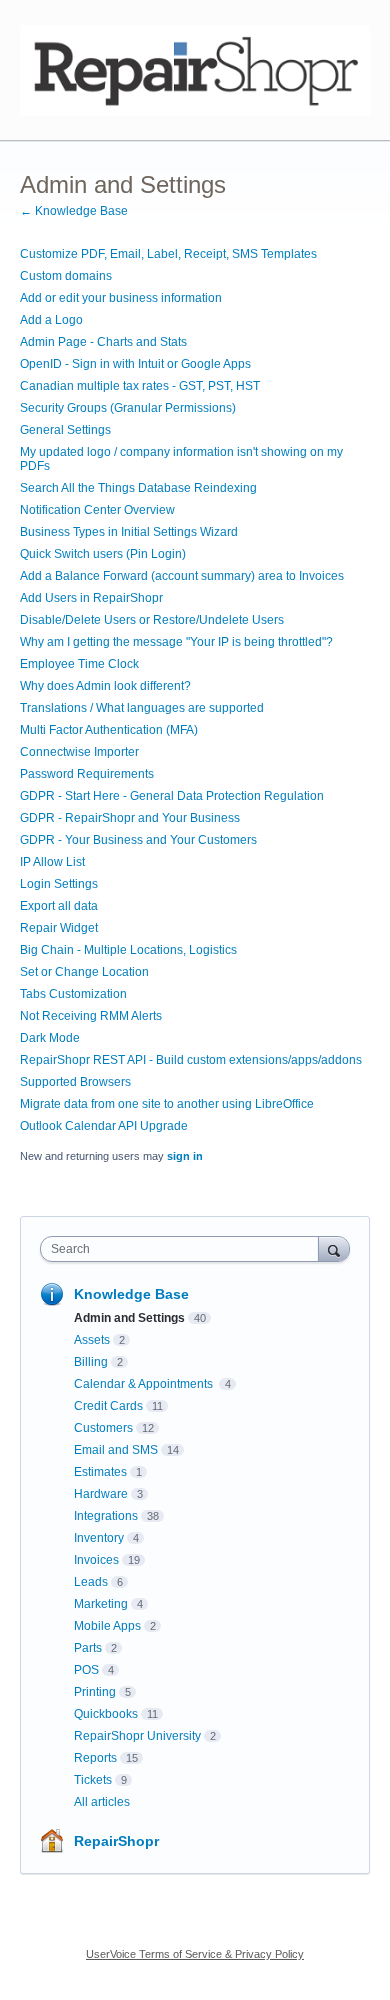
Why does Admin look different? (105, 686)
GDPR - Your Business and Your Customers (138, 840)
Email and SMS (116, 1450)
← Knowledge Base (74, 211)
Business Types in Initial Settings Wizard (129, 532)
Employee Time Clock (79, 664)
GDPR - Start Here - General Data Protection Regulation (172, 796)
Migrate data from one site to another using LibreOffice (167, 1104)
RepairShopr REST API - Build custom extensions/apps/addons (191, 1060)
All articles (102, 1802)
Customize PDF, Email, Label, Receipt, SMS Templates (168, 254)
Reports (95, 1758)
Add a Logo (51, 320)
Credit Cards (108, 1406)
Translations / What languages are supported (142, 708)
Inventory (99, 1538)
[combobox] (184, 1249)
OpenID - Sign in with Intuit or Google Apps (135, 364)
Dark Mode (50, 1038)
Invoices (96, 1560)
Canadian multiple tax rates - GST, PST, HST (140, 386)
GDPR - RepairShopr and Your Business (130, 818)
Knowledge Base (131, 1294)
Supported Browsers (75, 1082)
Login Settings (59, 884)
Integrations (106, 1516)
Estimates (100, 1472)
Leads (91, 1582)
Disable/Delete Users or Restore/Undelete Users (152, 620)
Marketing (101, 1604)
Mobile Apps (107, 1626)
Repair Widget (59, 928)
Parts (88, 1648)
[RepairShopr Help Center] (195, 70)
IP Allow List (52, 862)
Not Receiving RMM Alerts (91, 1016)
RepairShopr (116, 1841)
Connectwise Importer (79, 752)
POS (86, 1670)
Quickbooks (106, 1714)
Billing (91, 1362)
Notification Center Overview (97, 510)
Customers (103, 1428)
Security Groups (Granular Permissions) (128, 408)
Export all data (59, 906)
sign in (185, 1156)
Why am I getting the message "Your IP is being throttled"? (176, 642)
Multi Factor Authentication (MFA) (109, 730)
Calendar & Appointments (145, 1384)
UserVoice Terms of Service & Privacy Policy (195, 1954)
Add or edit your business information (121, 298)
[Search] (334, 1248)
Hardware (101, 1494)
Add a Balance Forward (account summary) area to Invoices (182, 576)
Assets (92, 1340)
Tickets (93, 1780)
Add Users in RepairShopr (91, 598)
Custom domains (66, 276)
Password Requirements (87, 774)
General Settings (65, 430)
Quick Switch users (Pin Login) (103, 554)
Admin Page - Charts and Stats (103, 342)
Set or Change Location (84, 972)
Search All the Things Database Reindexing (138, 488)
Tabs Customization (73, 994)
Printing (95, 1692)
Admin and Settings (129, 1318)
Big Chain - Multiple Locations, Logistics (128, 950)
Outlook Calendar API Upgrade (104, 1126)
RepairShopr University (137, 1736)
